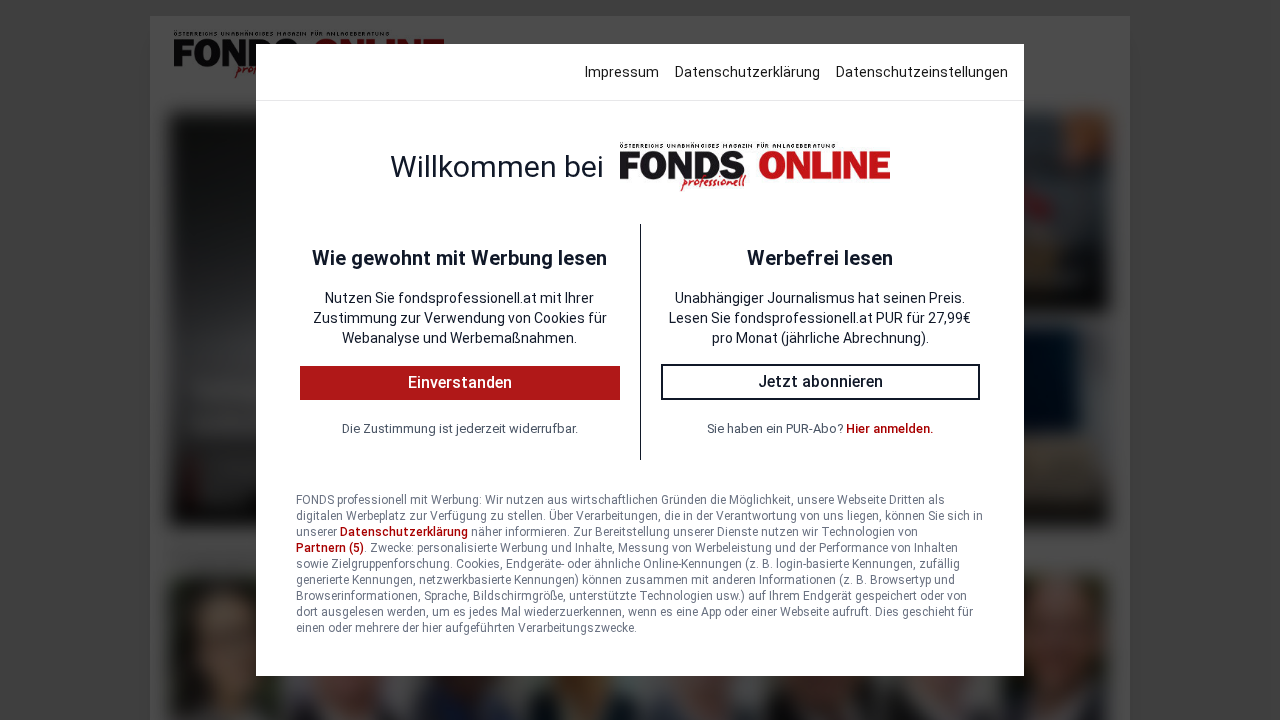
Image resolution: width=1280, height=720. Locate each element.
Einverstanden (460, 382)
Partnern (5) (330, 548)
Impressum (622, 72)
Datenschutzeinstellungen (922, 72)
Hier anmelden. (889, 428)
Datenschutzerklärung (747, 72)
